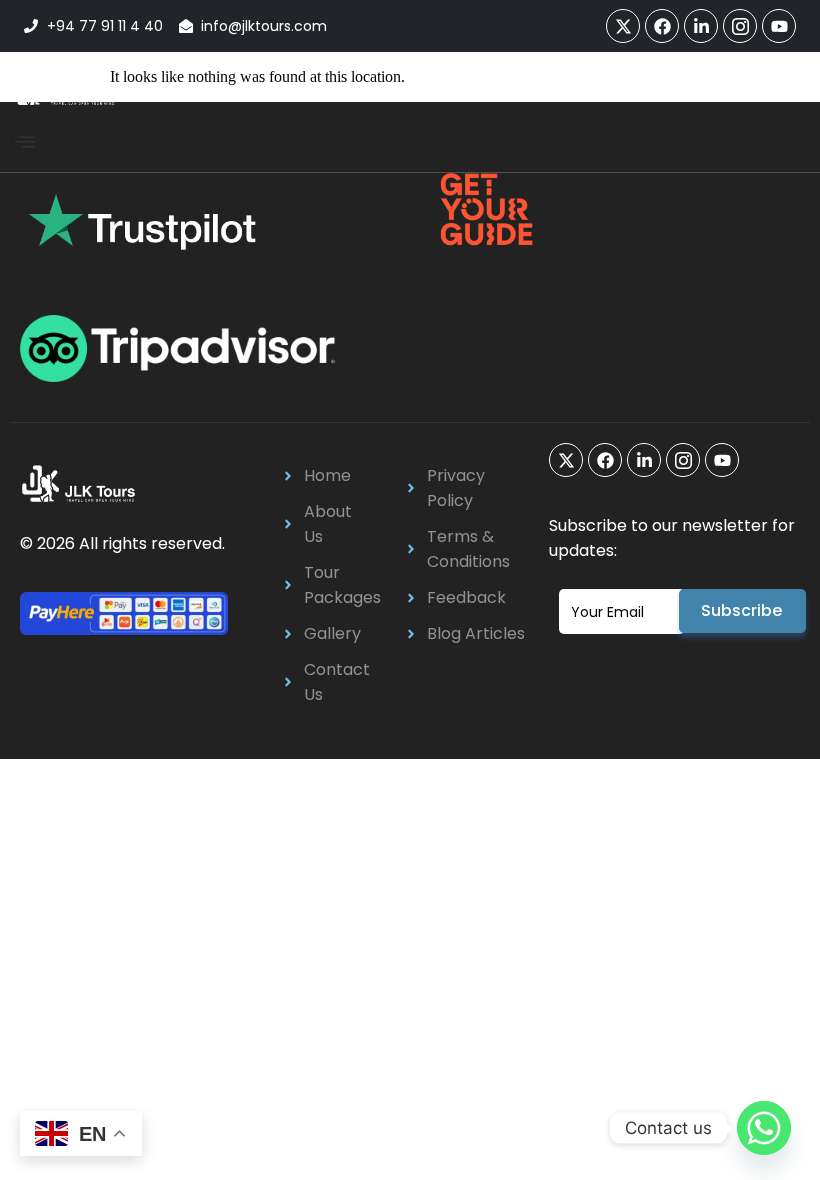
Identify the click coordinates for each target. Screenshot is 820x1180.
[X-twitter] (623, 26)
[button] (25, 142)
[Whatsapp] (764, 1128)
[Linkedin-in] (701, 26)
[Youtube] (779, 26)
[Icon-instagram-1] (740, 26)
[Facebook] (662, 26)
